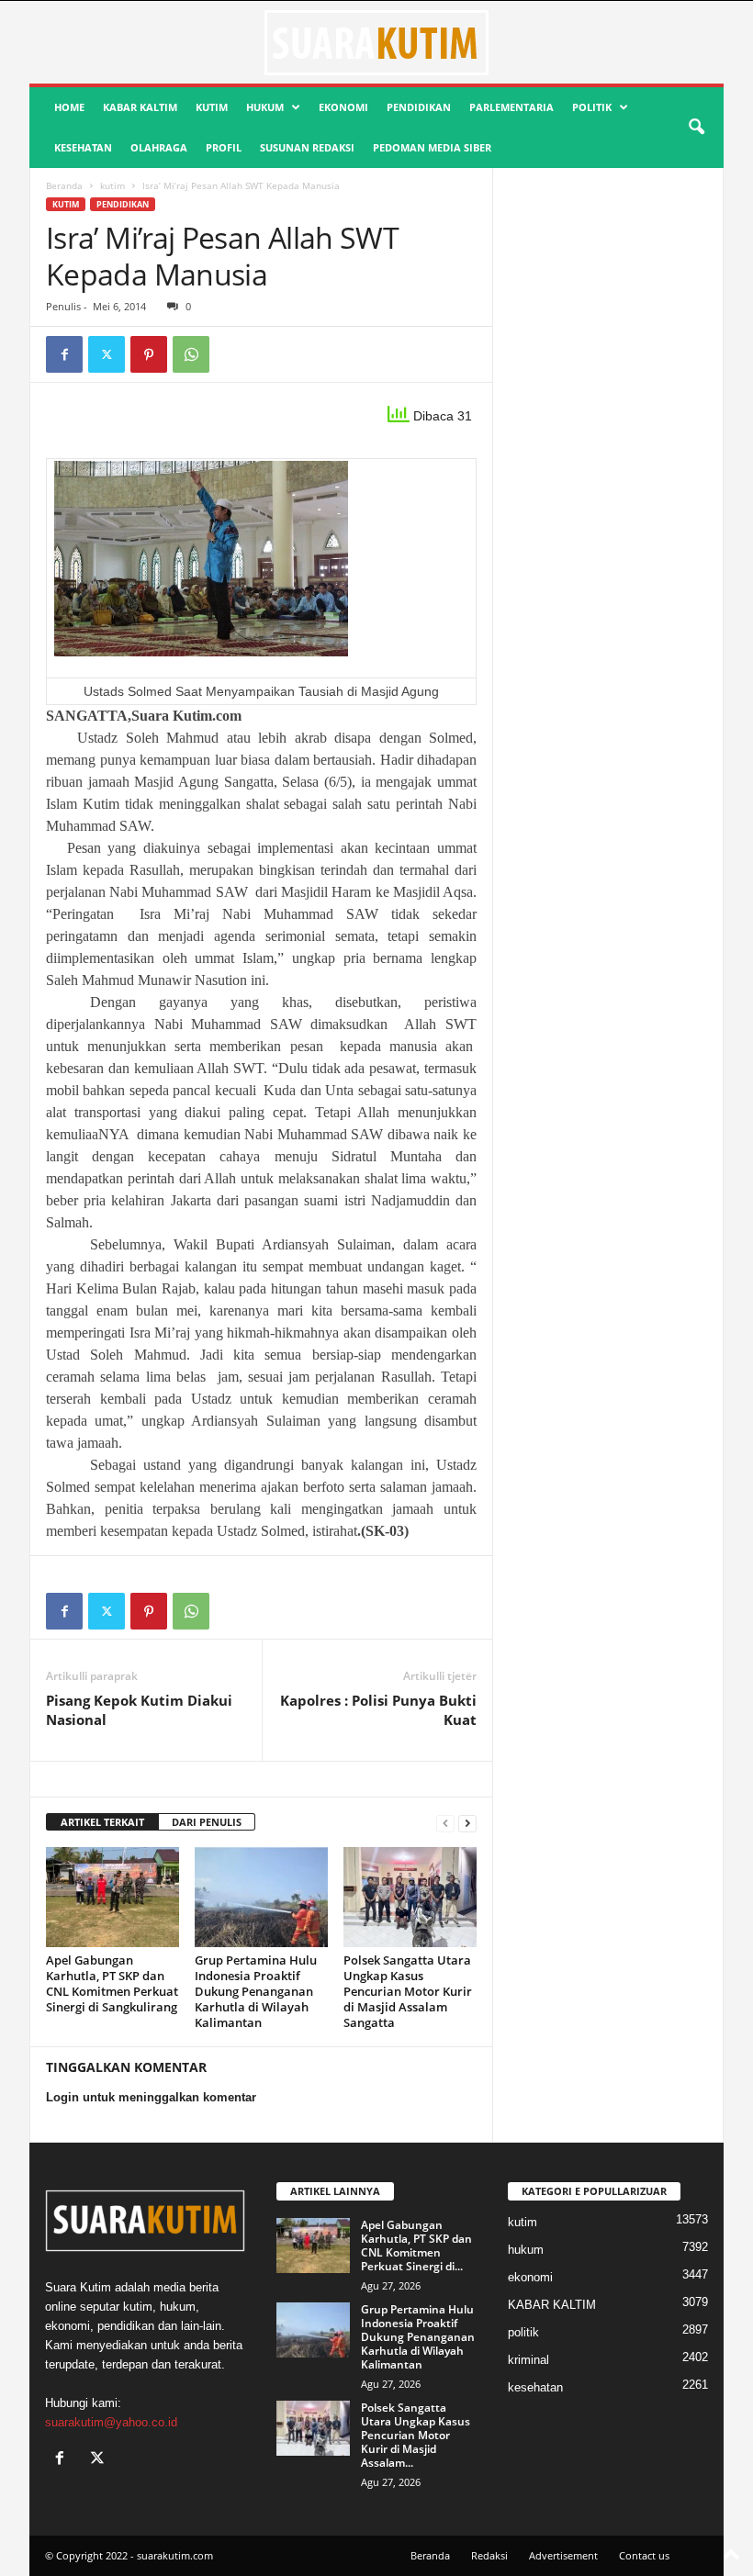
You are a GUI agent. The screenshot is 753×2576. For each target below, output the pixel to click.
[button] (696, 128)
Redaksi (489, 2555)
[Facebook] (64, 354)
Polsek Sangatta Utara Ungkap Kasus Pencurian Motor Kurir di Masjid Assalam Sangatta (408, 1991)
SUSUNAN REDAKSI (307, 147)
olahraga (159, 147)
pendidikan (419, 107)
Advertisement (563, 2555)
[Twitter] (107, 354)
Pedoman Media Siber (432, 147)
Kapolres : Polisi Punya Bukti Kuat (378, 1710)
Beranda (64, 185)
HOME (69, 107)
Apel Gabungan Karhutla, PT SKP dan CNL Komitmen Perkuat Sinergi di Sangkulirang (112, 1983)
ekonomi (343, 107)
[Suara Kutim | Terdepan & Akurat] (376, 42)
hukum (265, 107)
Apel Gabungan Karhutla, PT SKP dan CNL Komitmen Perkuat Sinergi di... (416, 2246)
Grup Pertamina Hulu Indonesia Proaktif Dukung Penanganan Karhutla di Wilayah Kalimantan (256, 1991)
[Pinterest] (149, 354)
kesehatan (83, 147)
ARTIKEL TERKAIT (102, 1822)
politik (592, 107)
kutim (212, 107)
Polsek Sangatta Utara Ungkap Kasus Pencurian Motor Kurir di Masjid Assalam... (416, 2435)
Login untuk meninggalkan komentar (151, 2097)
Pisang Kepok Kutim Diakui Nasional (139, 1710)
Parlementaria (511, 107)
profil (224, 147)
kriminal (528, 2360)
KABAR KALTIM (140, 107)
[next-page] (467, 1823)
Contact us (644, 2555)
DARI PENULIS (207, 1822)
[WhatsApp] (191, 354)
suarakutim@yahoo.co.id (111, 2422)
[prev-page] (445, 1823)
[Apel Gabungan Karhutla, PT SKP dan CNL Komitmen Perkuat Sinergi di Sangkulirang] (112, 1897)
